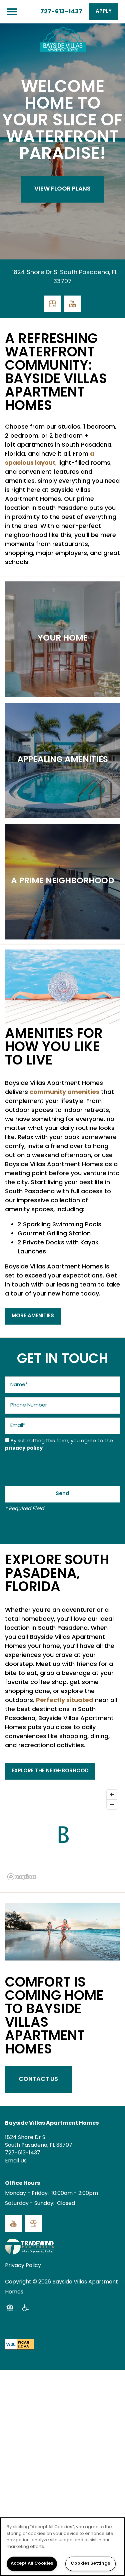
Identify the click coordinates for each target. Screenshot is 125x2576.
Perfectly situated (65, 1701)
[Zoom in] (112, 1795)
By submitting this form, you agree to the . (59, 1445)
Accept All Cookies (32, 2564)
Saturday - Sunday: (30, 2204)
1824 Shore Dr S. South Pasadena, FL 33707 (65, 277)
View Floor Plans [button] (62, 189)
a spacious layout (50, 459)
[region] (62, 2547)
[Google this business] (53, 304)
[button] (104, 12)
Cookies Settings (90, 2564)
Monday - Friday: (27, 2194)
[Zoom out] (112, 1804)
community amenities (64, 1092)
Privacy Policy (23, 2266)
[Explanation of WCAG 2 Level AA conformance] (20, 2344)
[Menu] (12, 12)
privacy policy (24, 1448)
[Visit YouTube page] (73, 304)
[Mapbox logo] (22, 1877)
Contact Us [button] (38, 2079)
